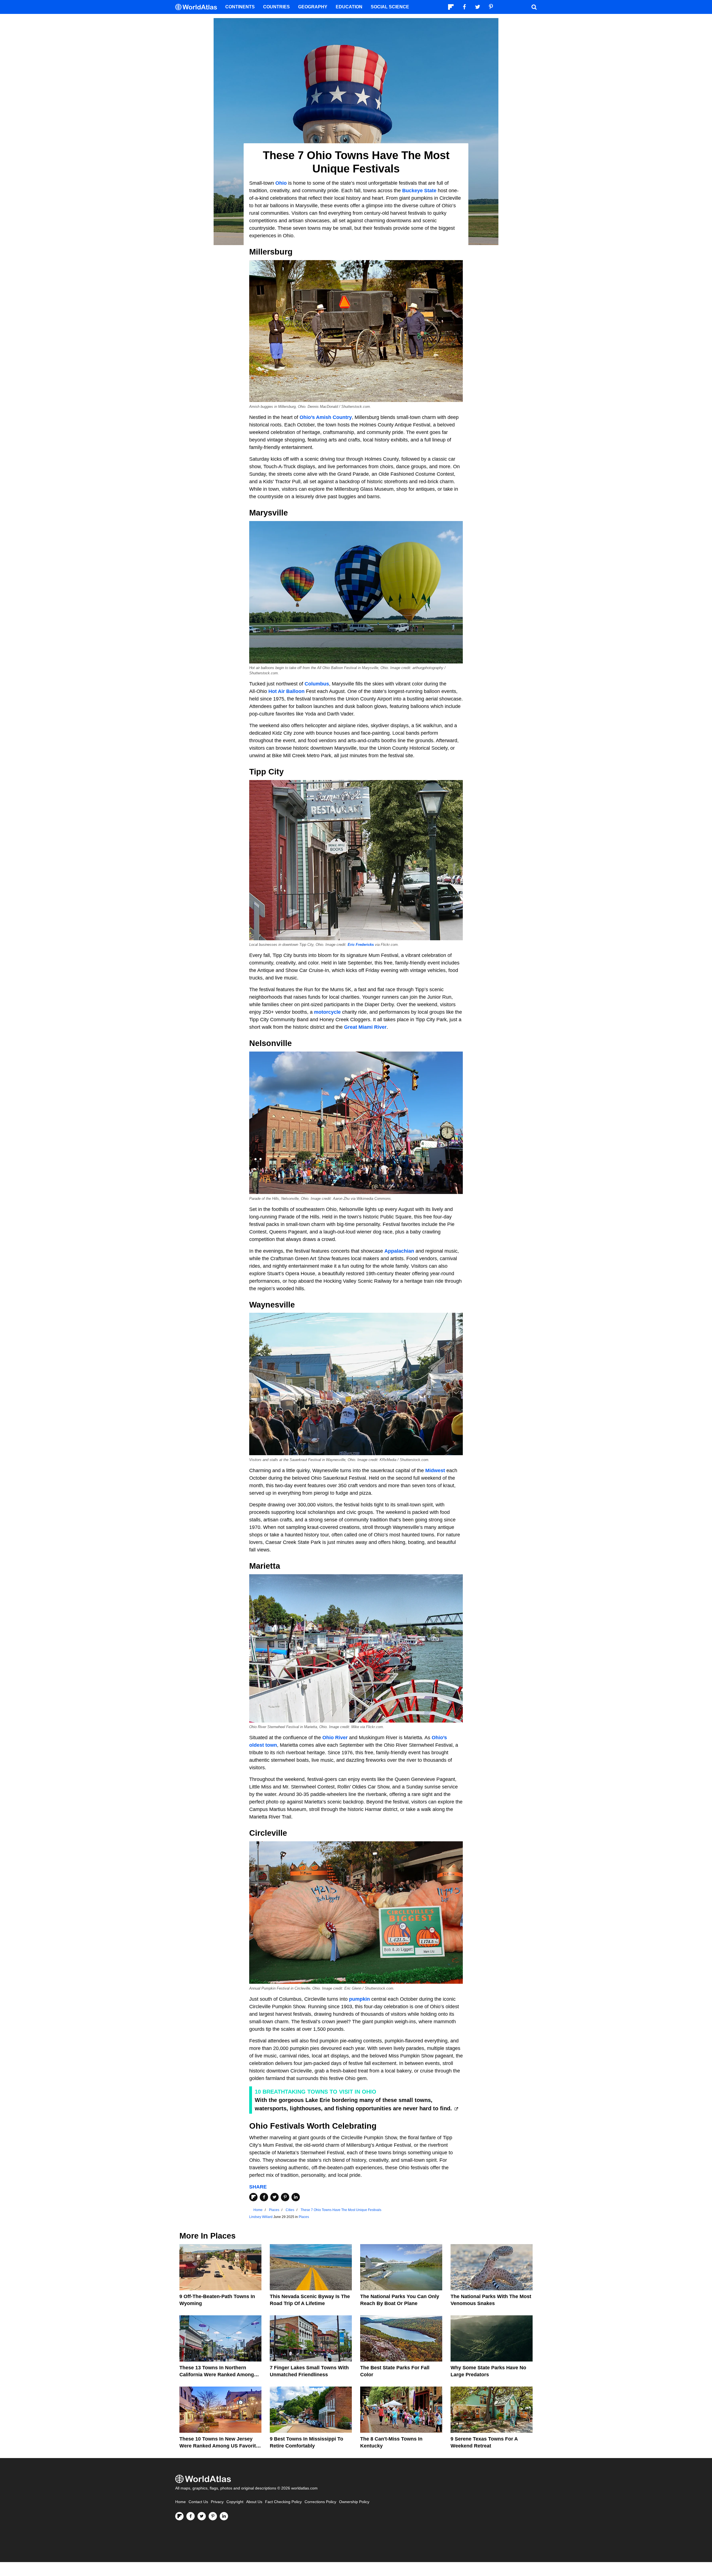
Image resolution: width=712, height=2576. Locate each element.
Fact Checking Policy (283, 2502)
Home (181, 2502)
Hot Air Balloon (286, 691)
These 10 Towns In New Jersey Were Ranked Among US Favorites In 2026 (220, 2446)
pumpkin (359, 1999)
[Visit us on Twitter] (202, 2516)
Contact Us (198, 2502)
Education (349, 7)
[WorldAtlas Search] (534, 7)
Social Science (390, 7)
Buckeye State (419, 191)
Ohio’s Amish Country (326, 417)
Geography (313, 7)
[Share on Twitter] (275, 2197)
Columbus (317, 684)
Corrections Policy (320, 2502)
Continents (240, 7)
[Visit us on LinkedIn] (224, 2516)
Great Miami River (365, 1027)
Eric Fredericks (361, 945)
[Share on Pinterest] (285, 2197)
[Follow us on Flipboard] (179, 2516)
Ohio (281, 183)
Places (304, 2217)
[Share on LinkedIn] (296, 2197)
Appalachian (399, 1251)
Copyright (235, 2502)
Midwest (435, 1470)
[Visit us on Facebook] (191, 2516)
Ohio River (335, 1738)
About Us (254, 2502)
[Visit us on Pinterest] (213, 2516)
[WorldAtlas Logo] (198, 7)
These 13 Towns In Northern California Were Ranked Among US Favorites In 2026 (217, 2375)
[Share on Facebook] (264, 2197)
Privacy (217, 2502)
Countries (276, 7)
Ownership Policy (354, 2502)
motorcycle (327, 1012)
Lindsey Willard (261, 2217)
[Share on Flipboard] (253, 2197)
